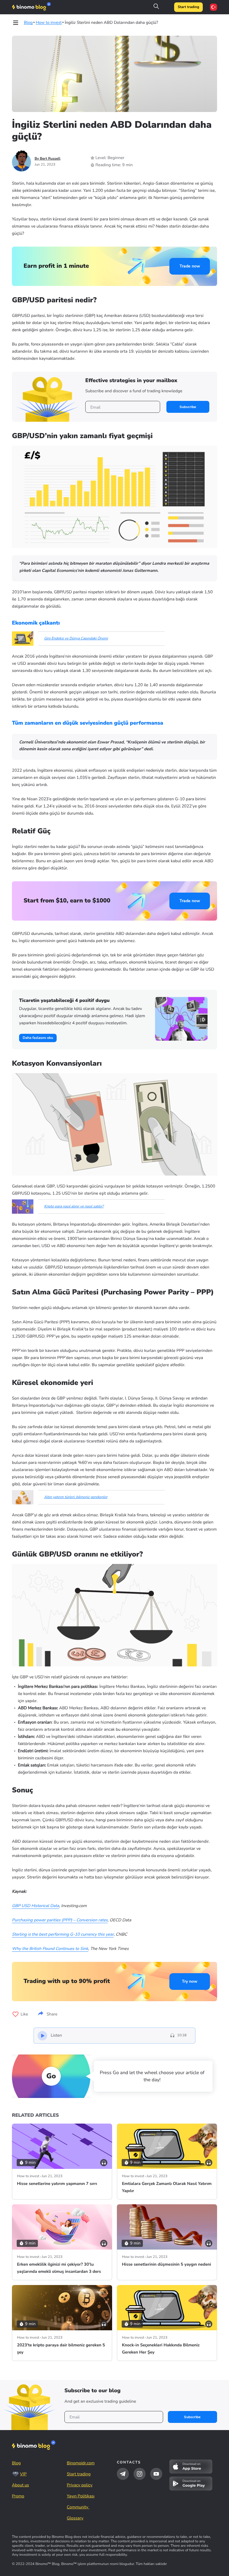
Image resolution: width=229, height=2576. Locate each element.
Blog (16, 2463)
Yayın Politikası (81, 2496)
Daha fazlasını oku (38, 1038)
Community (78, 2507)
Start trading (188, 7)
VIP (23, 2474)
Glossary (75, 2518)
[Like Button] (16, 2014)
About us (20, 2485)
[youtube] (156, 2474)
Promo (18, 2496)
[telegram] (123, 2474)
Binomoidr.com (81, 2463)
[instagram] (140, 2474)
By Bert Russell (48, 159)
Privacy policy (80, 2485)
